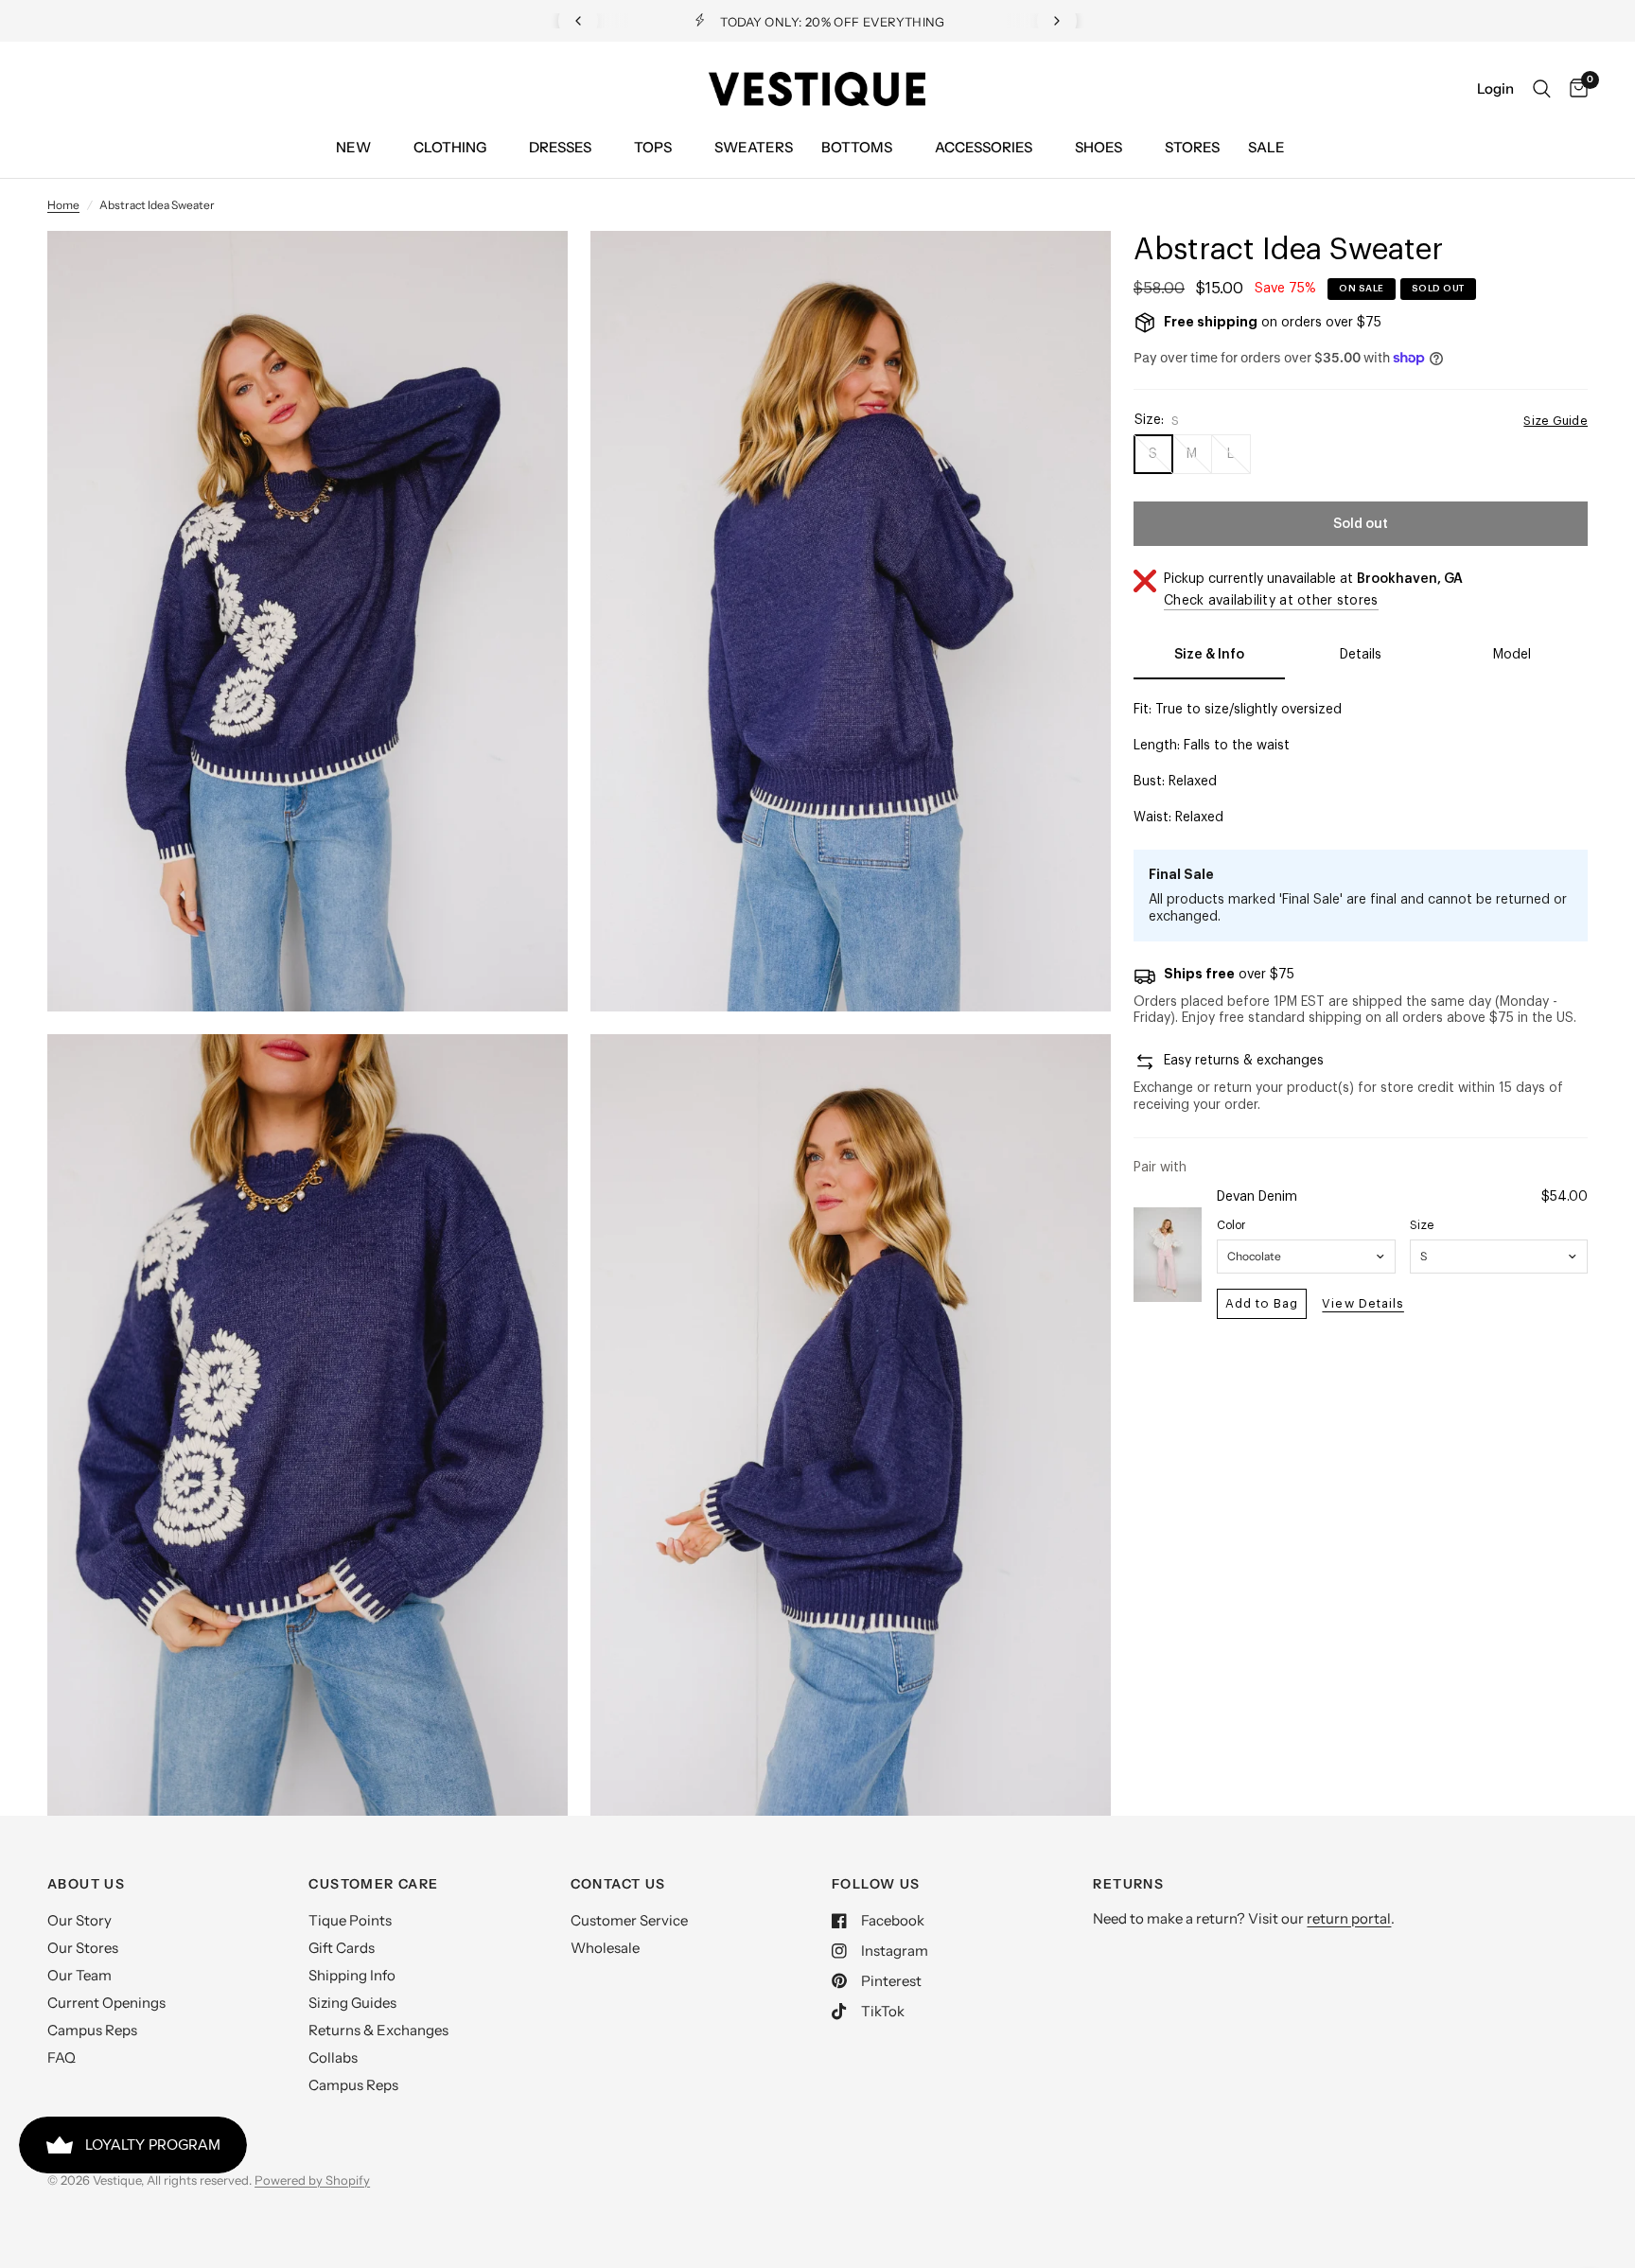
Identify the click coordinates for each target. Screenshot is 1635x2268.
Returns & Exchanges (378, 2030)
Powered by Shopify (312, 2180)
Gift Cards (342, 1948)
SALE (1266, 147)
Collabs (333, 2057)
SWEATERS (754, 147)
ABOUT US (86, 1884)
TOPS (653, 147)
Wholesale (605, 1948)
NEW (353, 147)
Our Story (79, 1920)
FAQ (62, 2057)
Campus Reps (92, 2030)
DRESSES (560, 147)
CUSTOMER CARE (373, 1884)
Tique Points (350, 1920)
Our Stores (83, 1948)
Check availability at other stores (1271, 601)
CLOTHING (450, 147)
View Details (1362, 1303)
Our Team (79, 1975)
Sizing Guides (352, 2003)
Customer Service (629, 1920)
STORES (1192, 147)
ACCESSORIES (984, 147)
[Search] (1542, 89)
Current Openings (106, 2003)
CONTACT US (618, 1884)
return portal (1349, 1918)
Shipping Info (352, 1975)
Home (63, 205)
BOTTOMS (857, 147)
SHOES (1099, 147)
